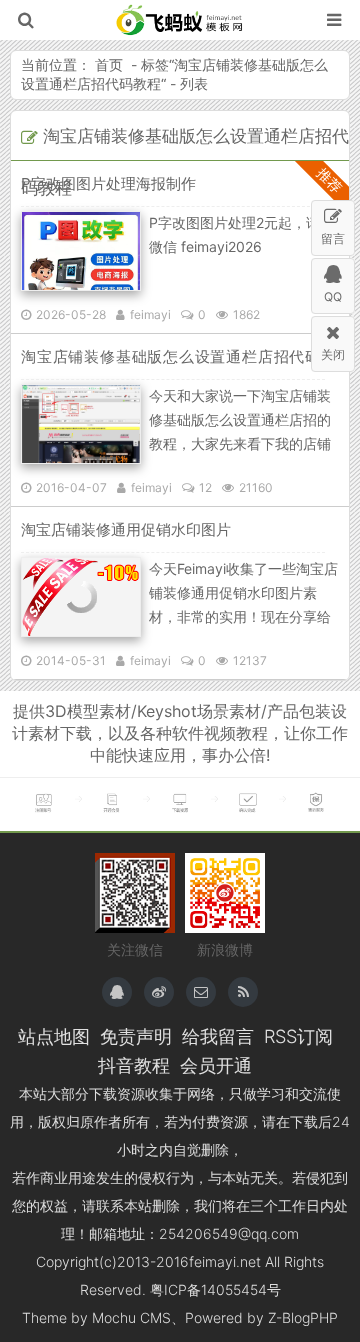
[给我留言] (201, 992)
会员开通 (216, 1065)
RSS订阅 (298, 1036)
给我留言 (218, 1036)
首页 (109, 64)
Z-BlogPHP (303, 1317)
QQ (333, 296)
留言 (333, 238)
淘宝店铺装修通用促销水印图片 (126, 529)
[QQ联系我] (117, 992)
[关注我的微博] (159, 992)
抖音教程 (134, 1065)
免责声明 (136, 1036)
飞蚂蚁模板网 (180, 20)
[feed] (243, 992)
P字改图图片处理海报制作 (108, 183)
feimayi (150, 314)
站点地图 (54, 1036)
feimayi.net (225, 1261)
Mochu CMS (131, 1317)
